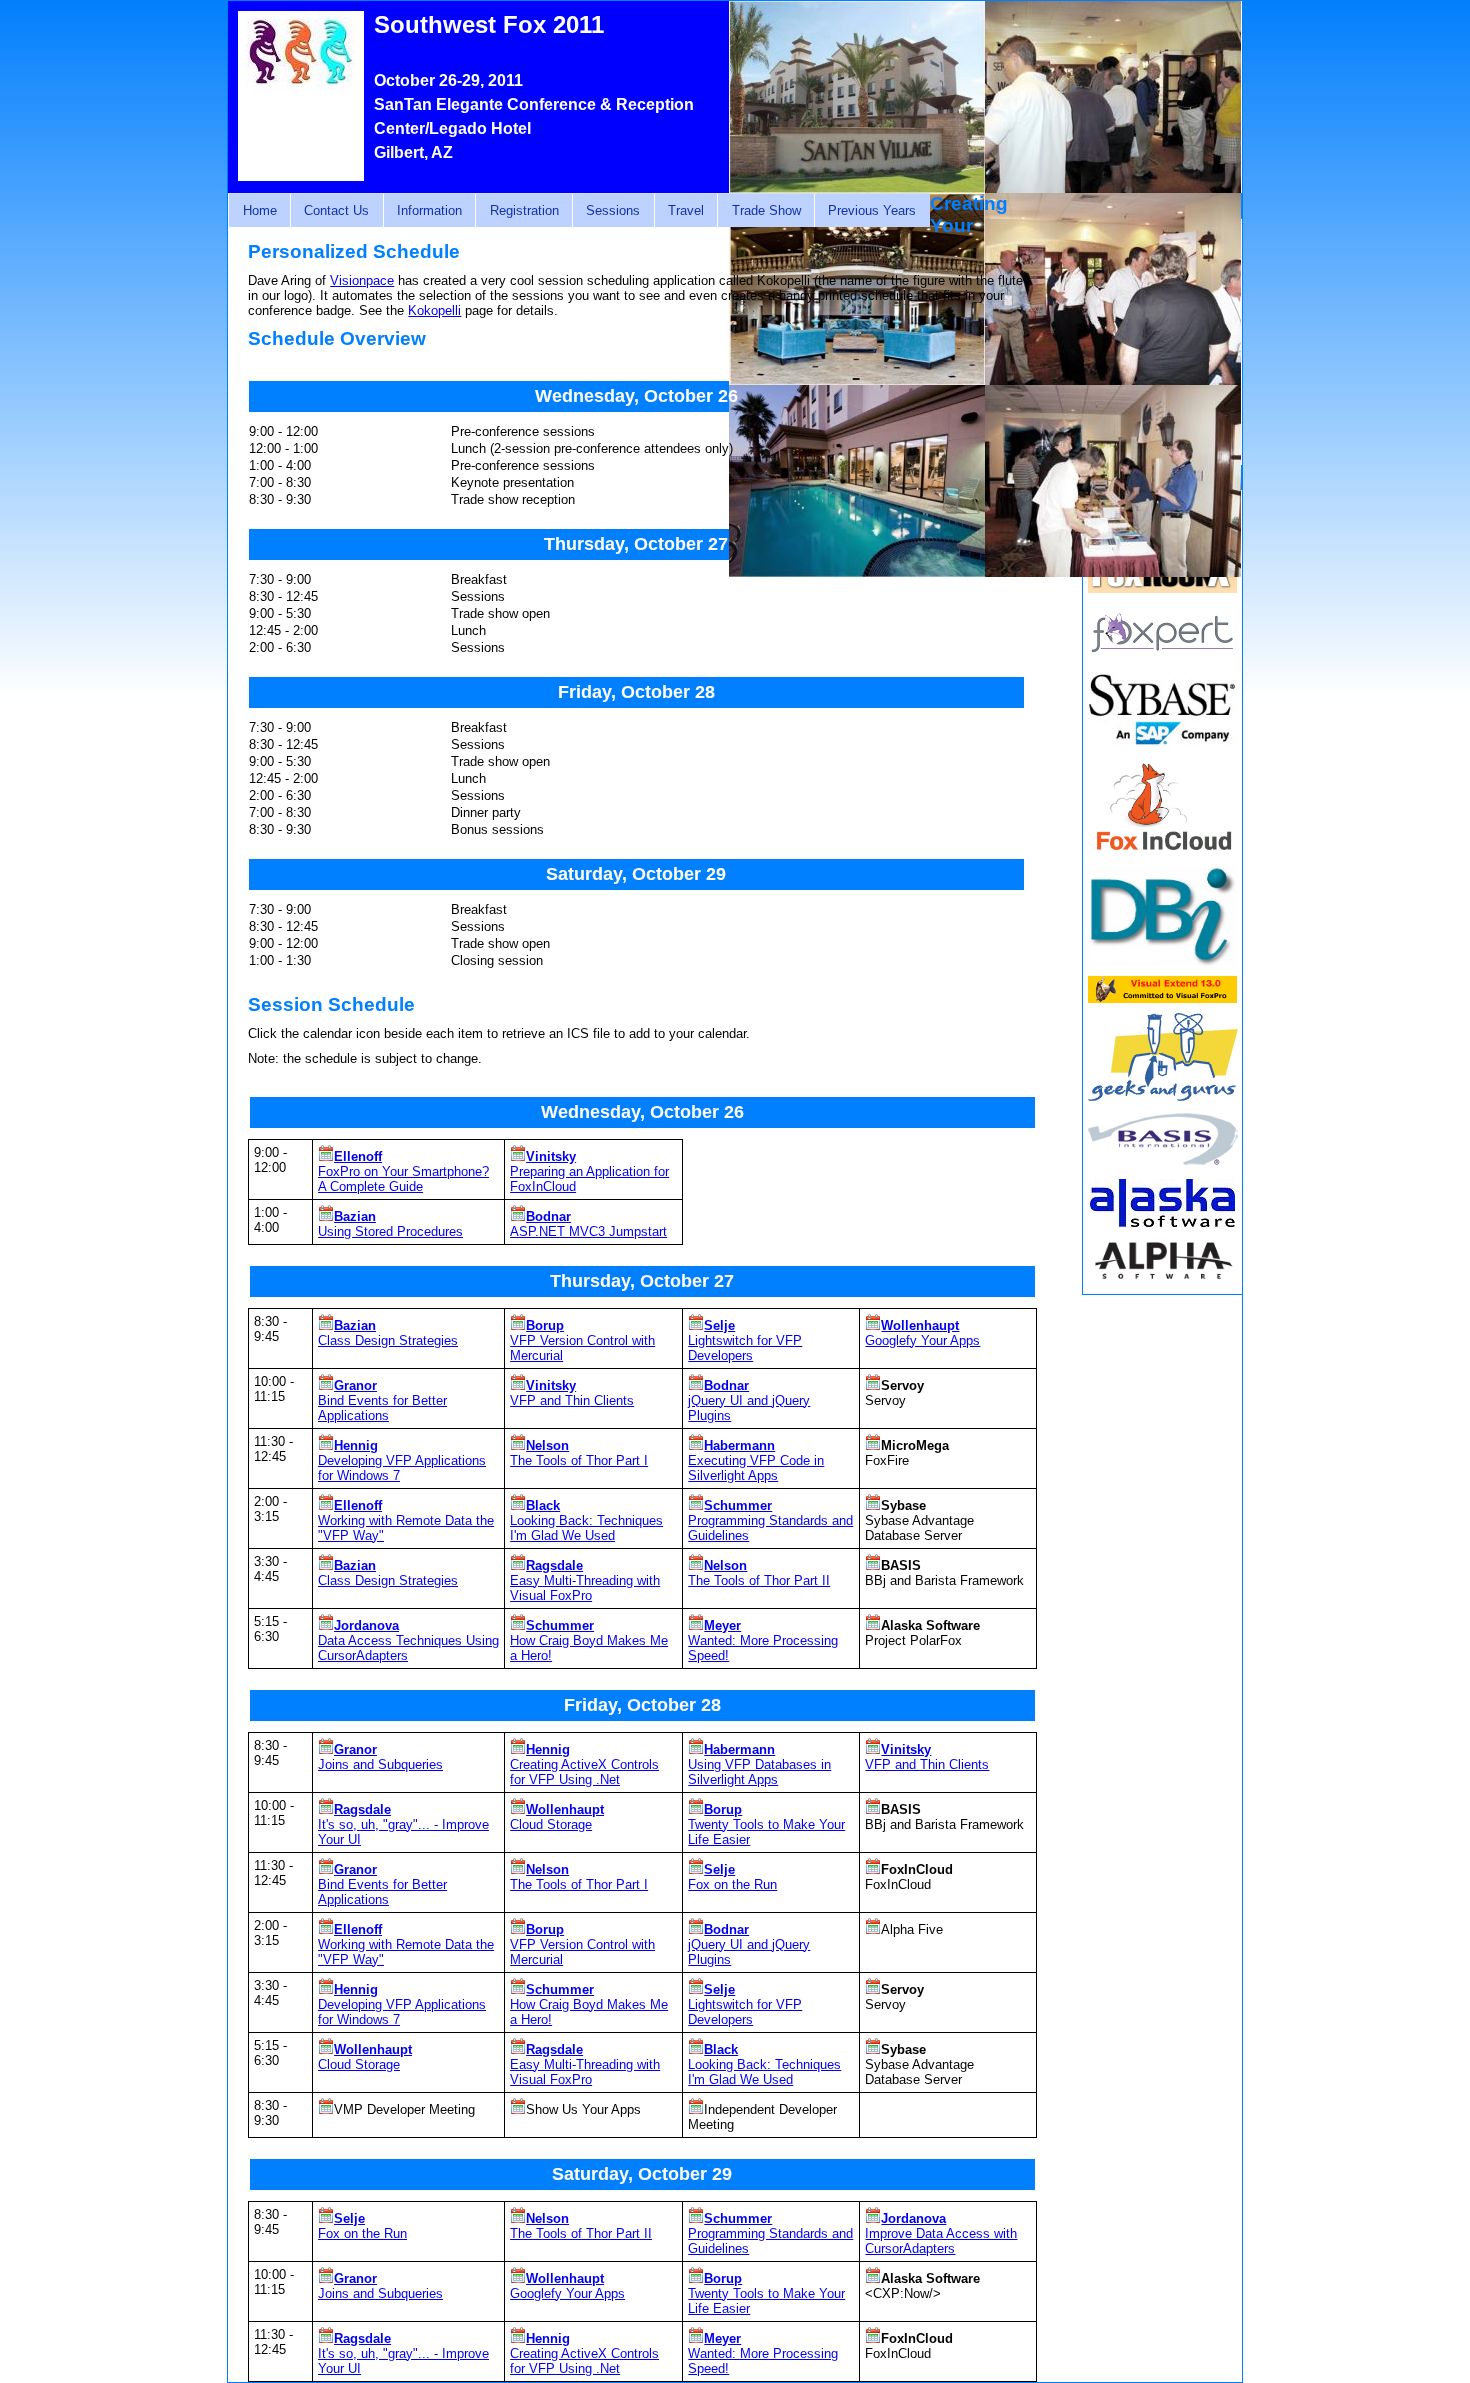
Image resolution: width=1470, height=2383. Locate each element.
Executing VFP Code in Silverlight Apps (756, 1468)
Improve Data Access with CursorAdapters (941, 2241)
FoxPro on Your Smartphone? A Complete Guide (403, 1179)
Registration (524, 210)
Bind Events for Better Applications (382, 1408)
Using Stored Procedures (390, 1231)
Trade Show (766, 210)
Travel (686, 210)
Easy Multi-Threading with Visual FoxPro (585, 1588)
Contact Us (336, 210)
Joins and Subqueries (380, 1764)
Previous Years (872, 210)
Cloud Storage (551, 1824)
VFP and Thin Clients (572, 1400)
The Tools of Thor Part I (579, 1460)
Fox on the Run (732, 1884)
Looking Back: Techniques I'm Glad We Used (586, 1528)
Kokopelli (434, 310)
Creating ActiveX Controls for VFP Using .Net (584, 1772)
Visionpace (362, 280)
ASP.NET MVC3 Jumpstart (588, 1231)
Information (429, 210)
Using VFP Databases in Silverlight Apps (759, 1772)
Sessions (613, 210)
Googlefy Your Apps (922, 1340)
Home (260, 210)
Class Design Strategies (388, 1340)
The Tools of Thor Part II (759, 1580)
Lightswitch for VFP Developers (745, 1348)
